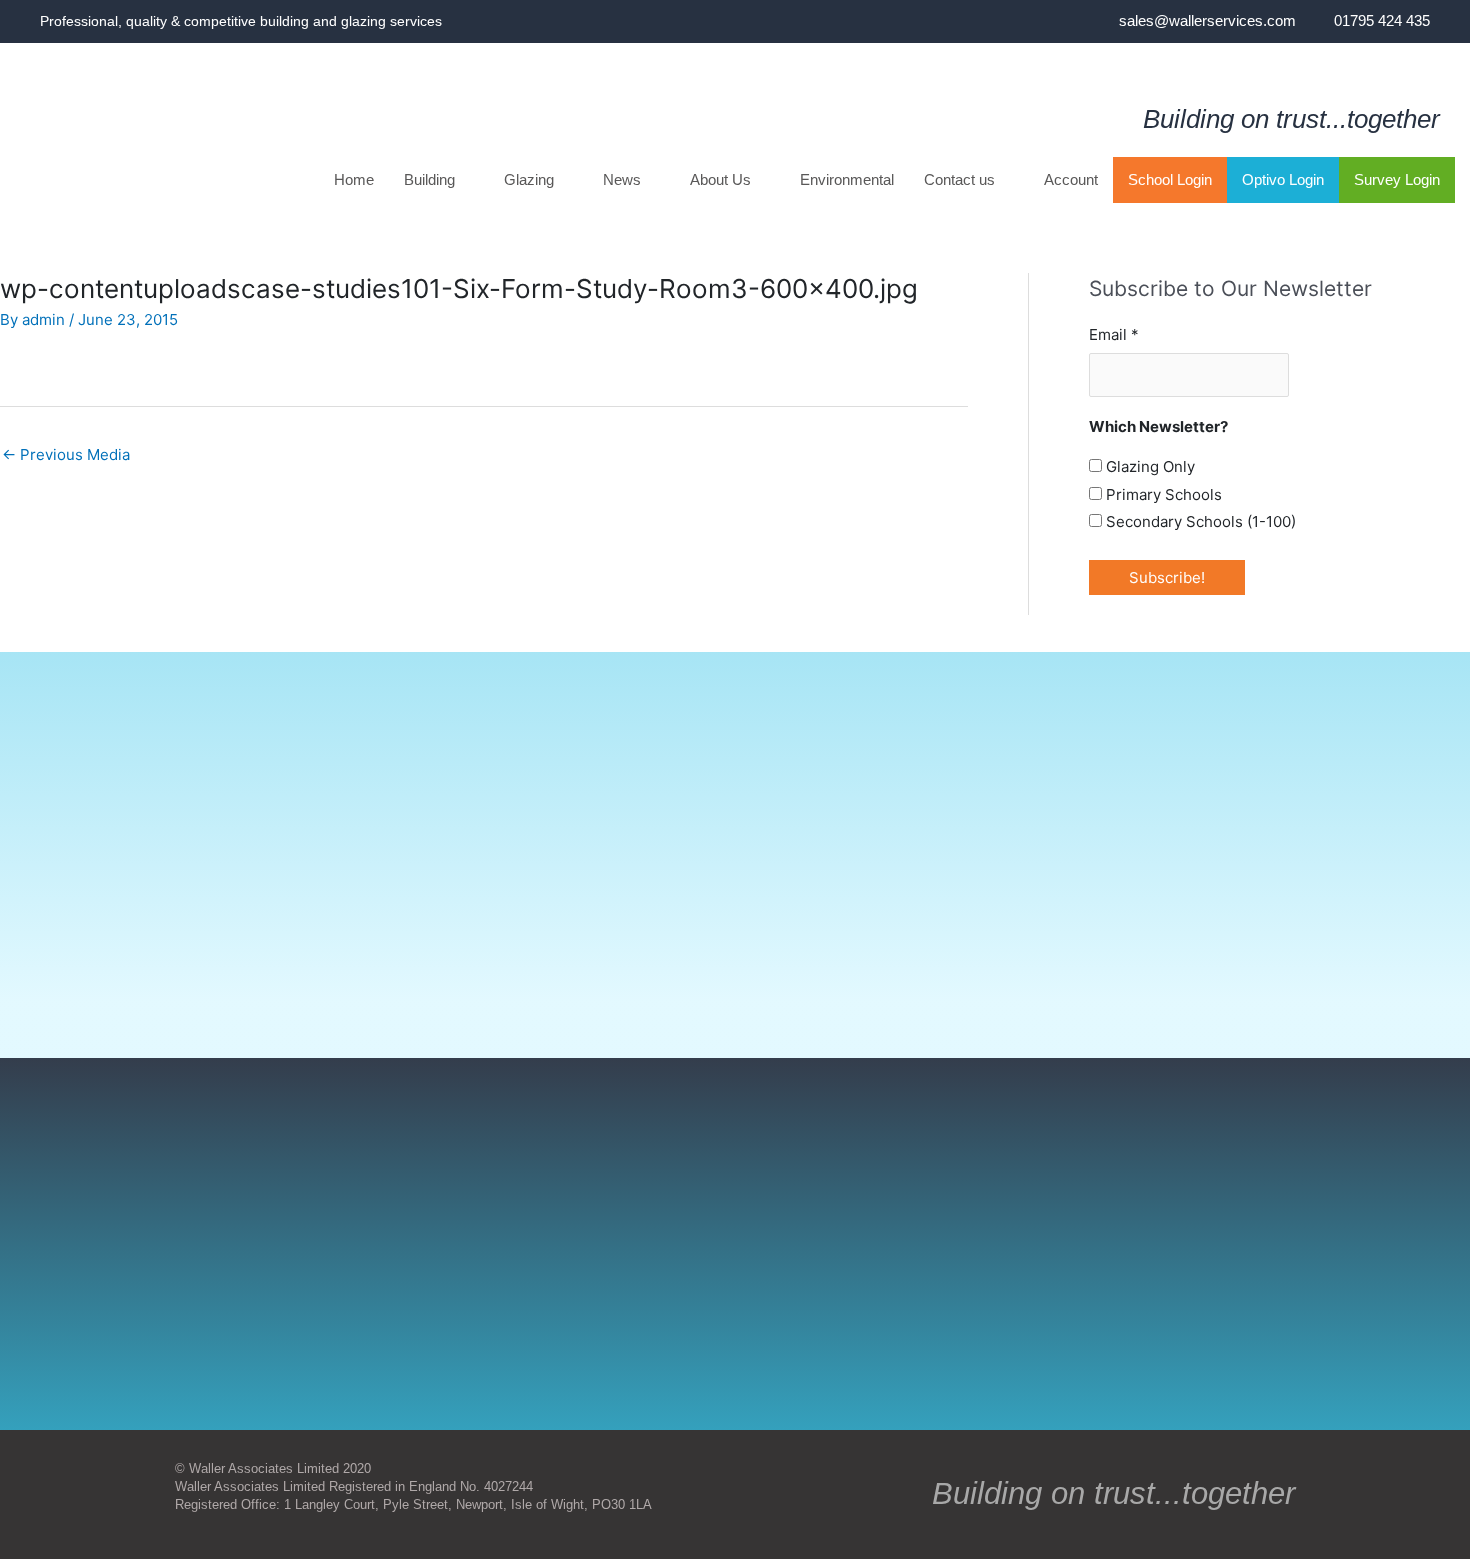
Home (354, 179)
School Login (1170, 179)
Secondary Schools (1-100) (1199, 521)
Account (1071, 179)
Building (429, 179)
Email (1114, 334)
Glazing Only (1148, 466)
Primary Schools (1162, 494)
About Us (720, 179)
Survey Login (1397, 179)
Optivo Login (1283, 179)
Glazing (529, 179)
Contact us (959, 179)
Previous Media (66, 454)
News (622, 179)
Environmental (847, 179)
